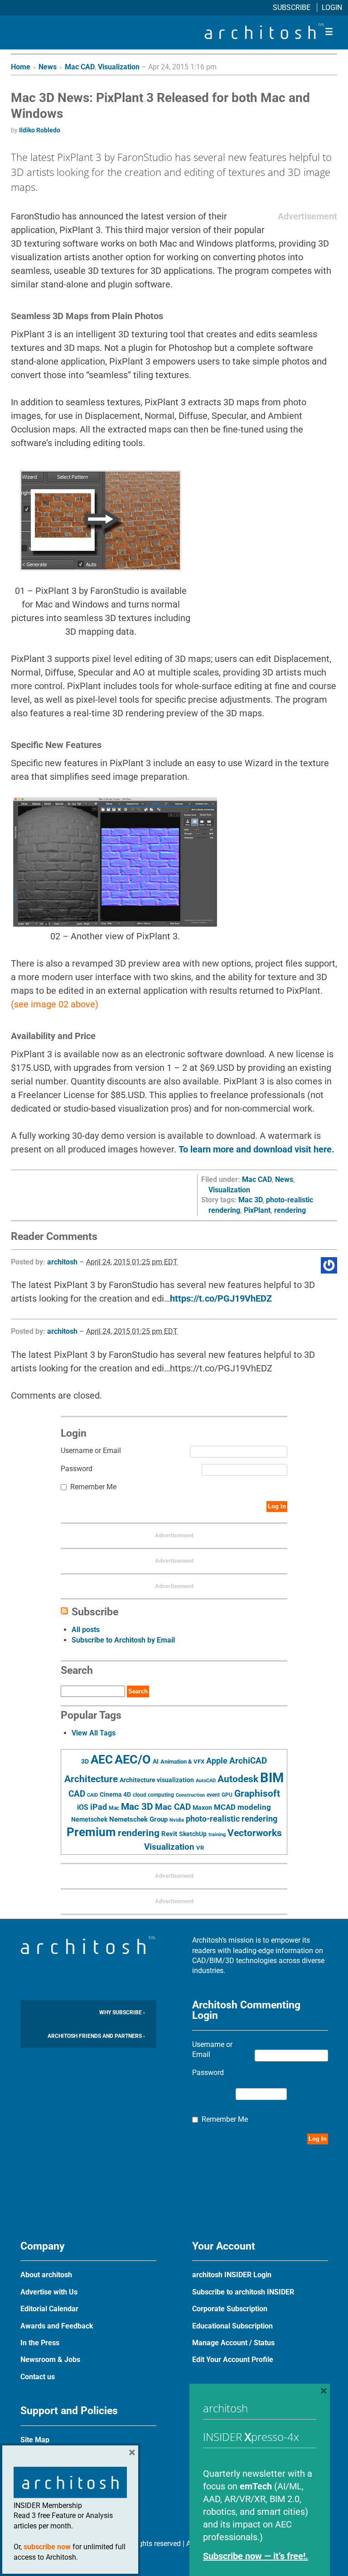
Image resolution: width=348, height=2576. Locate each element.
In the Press (40, 2343)
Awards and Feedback (57, 2326)
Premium (91, 1832)
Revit (169, 1834)
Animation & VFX (182, 1762)
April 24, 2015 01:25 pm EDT (132, 1262)
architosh (62, 1262)
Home (21, 67)
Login (332, 7)
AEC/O (133, 1759)
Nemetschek (89, 1819)
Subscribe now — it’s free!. (256, 2556)
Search (138, 1691)
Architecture (91, 1779)
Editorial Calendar (49, 2309)
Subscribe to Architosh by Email (123, 1640)
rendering (290, 1210)
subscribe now (47, 2547)
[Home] (265, 36)
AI (156, 1761)
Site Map (35, 2440)
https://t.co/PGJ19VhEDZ (221, 1298)
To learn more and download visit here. (256, 1149)
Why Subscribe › (122, 2012)
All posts (86, 1630)
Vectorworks (255, 1833)
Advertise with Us (49, 2292)
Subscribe (292, 7)
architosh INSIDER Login (232, 2275)
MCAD (225, 1807)
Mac (114, 1808)
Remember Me (93, 1487)
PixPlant (257, 1210)
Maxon (202, 1808)
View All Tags (94, 1733)
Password (77, 1469)
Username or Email (91, 1451)
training (217, 1834)
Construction (190, 1795)
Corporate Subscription (230, 2309)
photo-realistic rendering (232, 1819)
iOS (83, 1807)
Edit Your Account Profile (233, 2360)
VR (200, 1848)
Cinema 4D (115, 1794)
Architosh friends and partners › (96, 2036)
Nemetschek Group (138, 1819)
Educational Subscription (232, 2326)
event (213, 1795)
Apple (217, 1761)
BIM (272, 1778)
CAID (92, 1795)
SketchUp (193, 1834)
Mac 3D (250, 1200)
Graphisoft (257, 1793)
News (48, 67)
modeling (254, 1807)
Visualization (119, 67)
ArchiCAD (248, 1761)
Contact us (38, 2377)
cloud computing (153, 1795)
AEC (102, 1759)
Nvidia (177, 1820)
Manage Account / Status (233, 2343)
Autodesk (238, 1779)
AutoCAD (206, 1781)
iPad (99, 1807)
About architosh (46, 2275)
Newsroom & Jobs (50, 2360)
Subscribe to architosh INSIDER (243, 2292)
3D (85, 1762)
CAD (77, 1794)
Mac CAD (80, 67)
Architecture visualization (157, 1780)
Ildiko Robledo (40, 130)
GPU (227, 1795)
